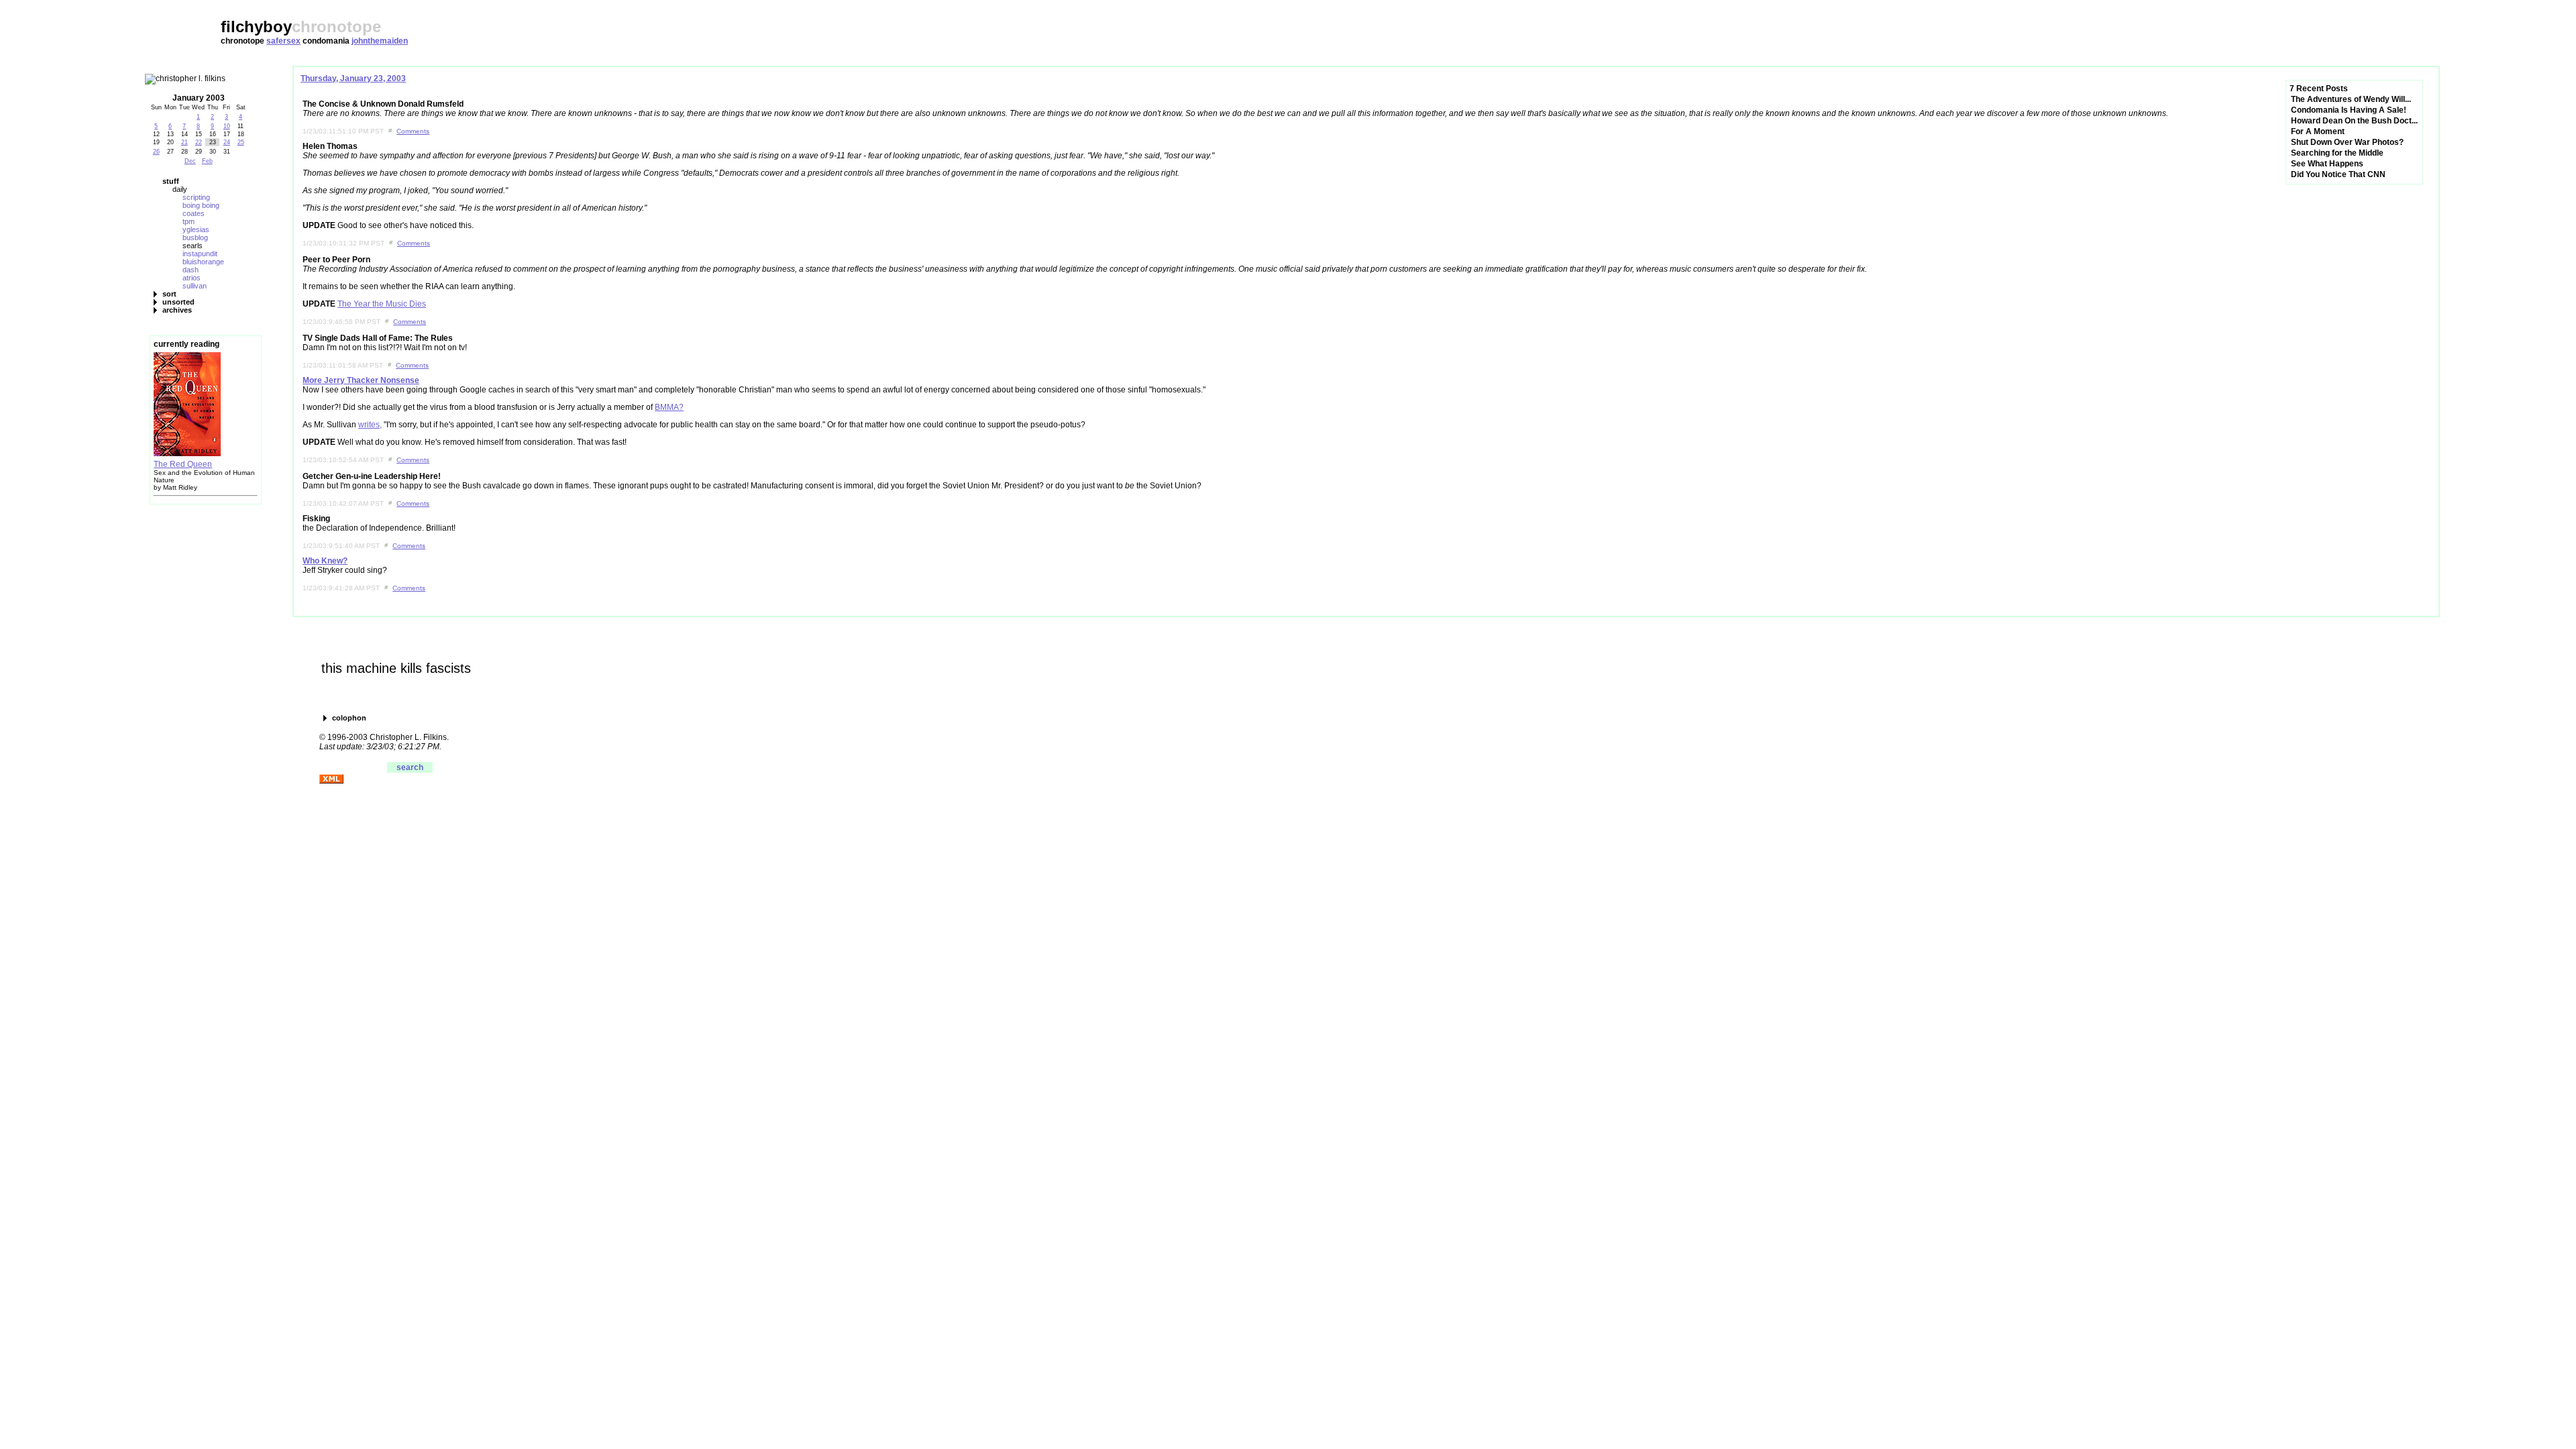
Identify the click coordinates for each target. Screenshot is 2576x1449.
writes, (370, 425)
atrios (192, 278)
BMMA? (669, 407)
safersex (283, 41)
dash (191, 270)
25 (241, 142)
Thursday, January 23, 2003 (353, 78)
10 (227, 126)
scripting (196, 197)
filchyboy (256, 26)
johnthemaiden (380, 41)
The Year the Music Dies (382, 304)
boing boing (201, 205)
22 (199, 142)
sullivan (195, 286)
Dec (190, 161)
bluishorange (203, 262)
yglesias (196, 229)
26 (156, 152)
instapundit (200, 254)
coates (194, 213)
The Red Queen (183, 464)
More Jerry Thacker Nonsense (361, 380)
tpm (189, 221)
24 (227, 142)
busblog (195, 237)
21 (184, 142)
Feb (207, 161)
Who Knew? (325, 561)
